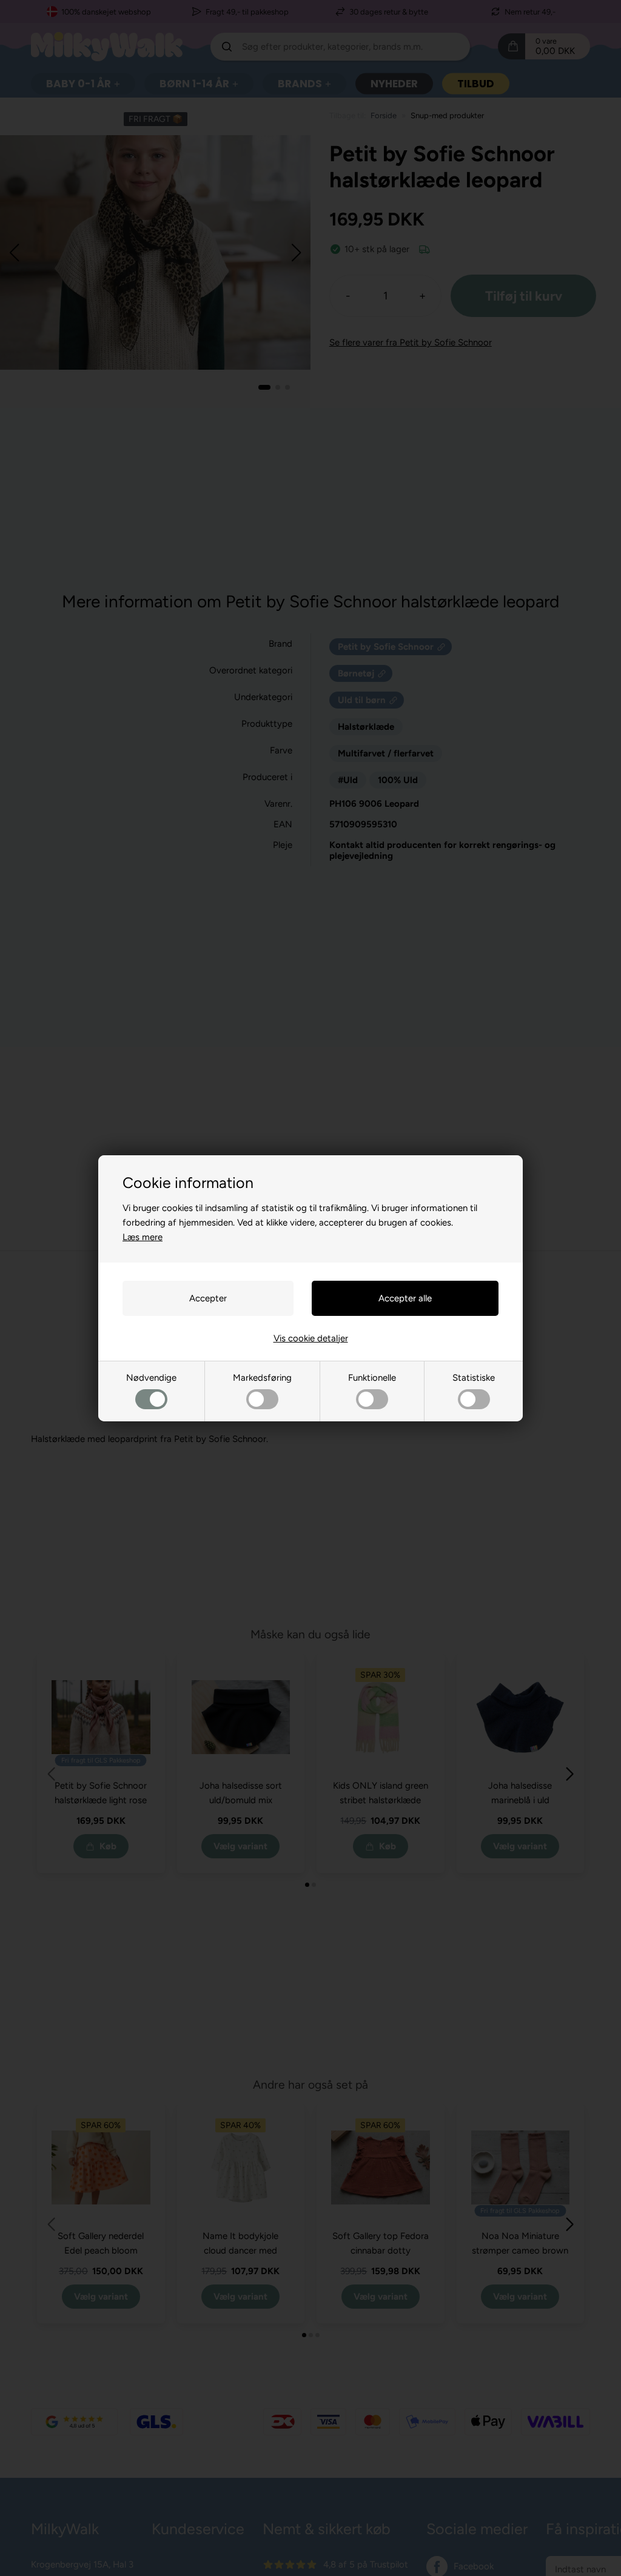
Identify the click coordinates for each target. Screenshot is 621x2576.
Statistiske (474, 1378)
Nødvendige (151, 1378)
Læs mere (143, 1237)
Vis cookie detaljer (311, 1338)
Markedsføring (262, 1378)
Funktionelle (372, 1378)
